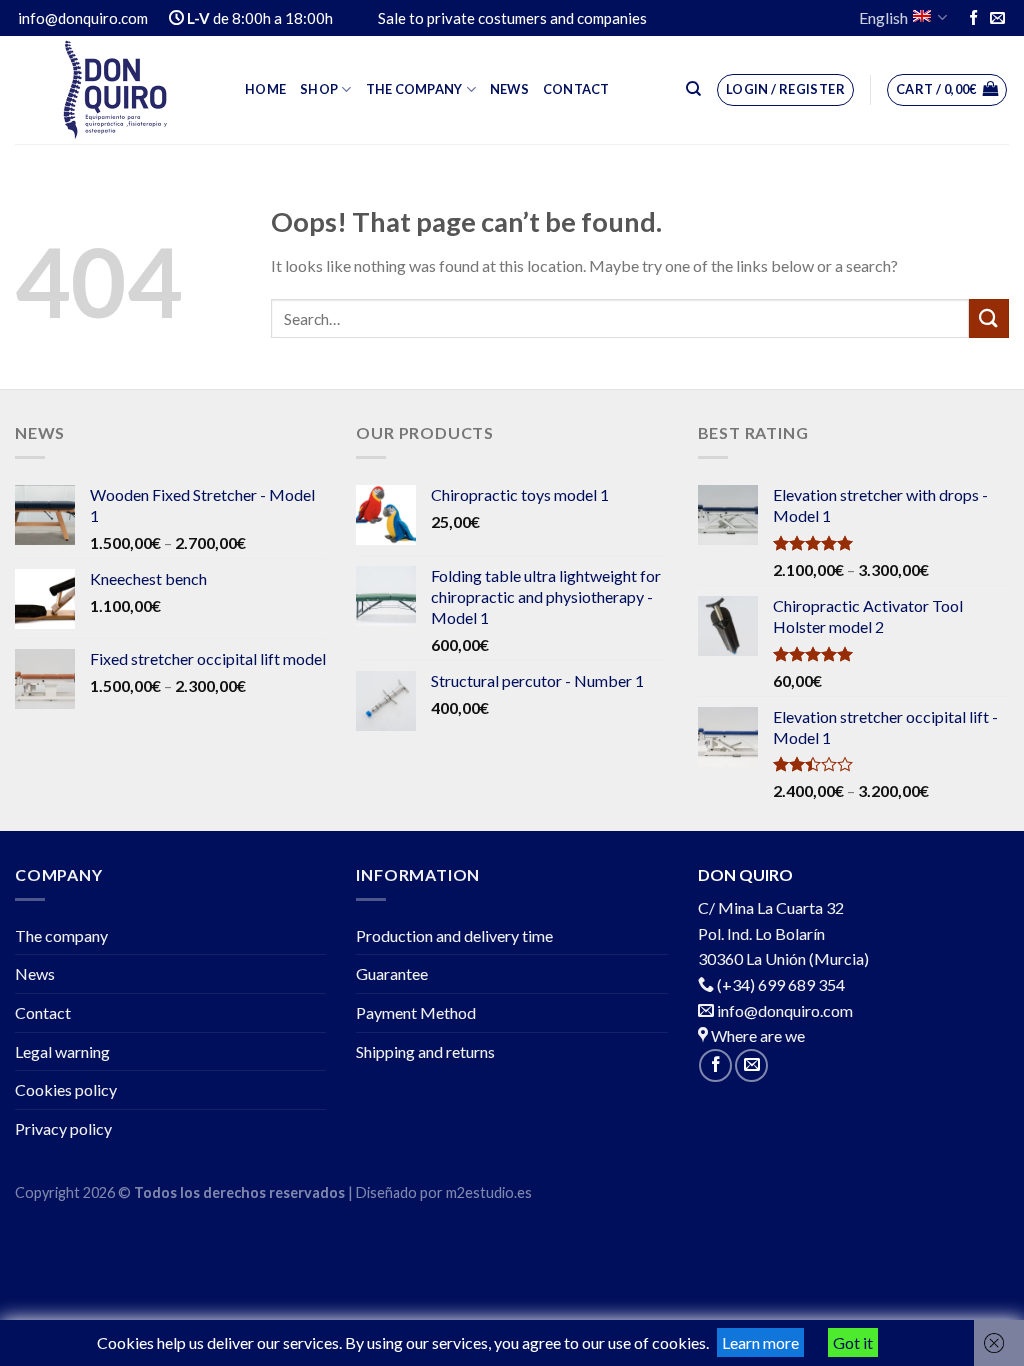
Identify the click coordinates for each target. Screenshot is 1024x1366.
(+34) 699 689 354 (781, 984)
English (883, 17)
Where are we (756, 1035)
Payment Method (416, 1012)
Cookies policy (66, 1089)
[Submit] (989, 318)
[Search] (693, 89)
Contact (576, 89)
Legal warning (62, 1051)
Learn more (760, 1342)
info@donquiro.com (783, 1010)
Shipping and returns (425, 1051)
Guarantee (392, 973)
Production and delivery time (454, 935)
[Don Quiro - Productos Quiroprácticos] (115, 90)
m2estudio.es (489, 1192)
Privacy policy (63, 1128)
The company (414, 89)
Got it (853, 1342)
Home (265, 89)
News (509, 89)
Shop (319, 89)
